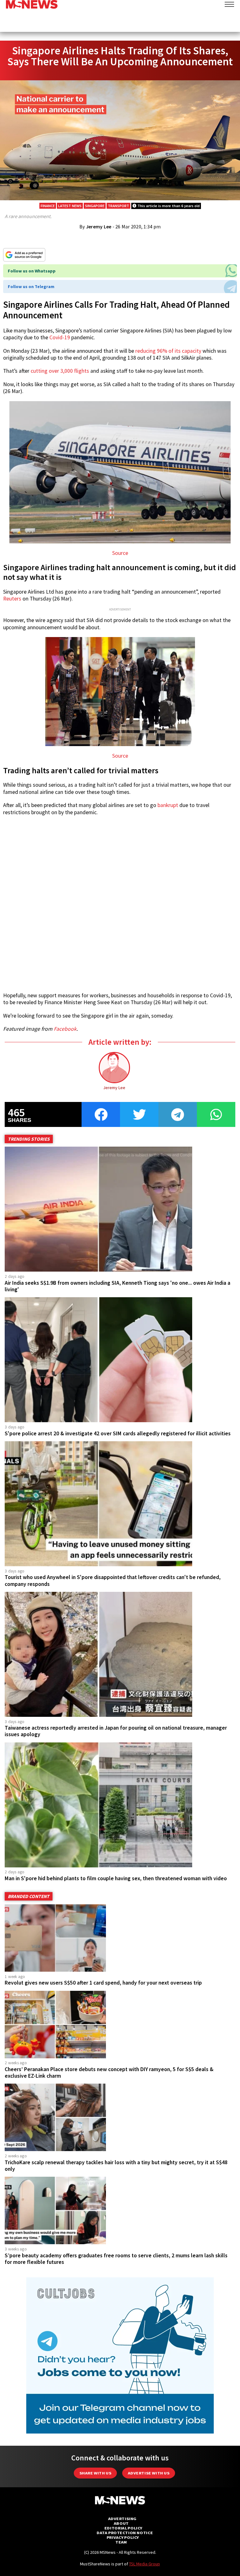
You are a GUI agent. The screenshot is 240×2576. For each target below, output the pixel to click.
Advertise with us (149, 2473)
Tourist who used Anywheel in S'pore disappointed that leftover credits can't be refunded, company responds (113, 1580)
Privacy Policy (123, 2537)
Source (120, 553)
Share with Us (95, 2473)
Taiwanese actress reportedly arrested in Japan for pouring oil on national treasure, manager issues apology (116, 1731)
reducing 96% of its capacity (168, 351)
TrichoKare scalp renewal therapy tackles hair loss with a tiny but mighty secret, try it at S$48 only (116, 2166)
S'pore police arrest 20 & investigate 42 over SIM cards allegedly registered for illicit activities (118, 1433)
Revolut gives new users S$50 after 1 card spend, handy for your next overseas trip (103, 1983)
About (121, 2523)
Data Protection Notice (125, 2533)
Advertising (122, 2519)
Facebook (65, 1029)
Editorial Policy (123, 2528)
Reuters (12, 599)
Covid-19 (60, 337)
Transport (118, 206)
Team (121, 2542)
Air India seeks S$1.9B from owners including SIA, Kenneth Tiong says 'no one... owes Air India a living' (117, 1286)
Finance (48, 206)
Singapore (95, 206)
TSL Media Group (145, 2564)
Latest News (70, 206)
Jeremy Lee (99, 227)
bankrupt (168, 805)
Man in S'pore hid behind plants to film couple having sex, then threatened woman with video (116, 1878)
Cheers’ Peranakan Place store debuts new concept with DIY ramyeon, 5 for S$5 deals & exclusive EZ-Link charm (109, 2073)
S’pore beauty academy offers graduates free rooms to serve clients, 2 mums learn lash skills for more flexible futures (116, 2259)
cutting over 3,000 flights (60, 371)
